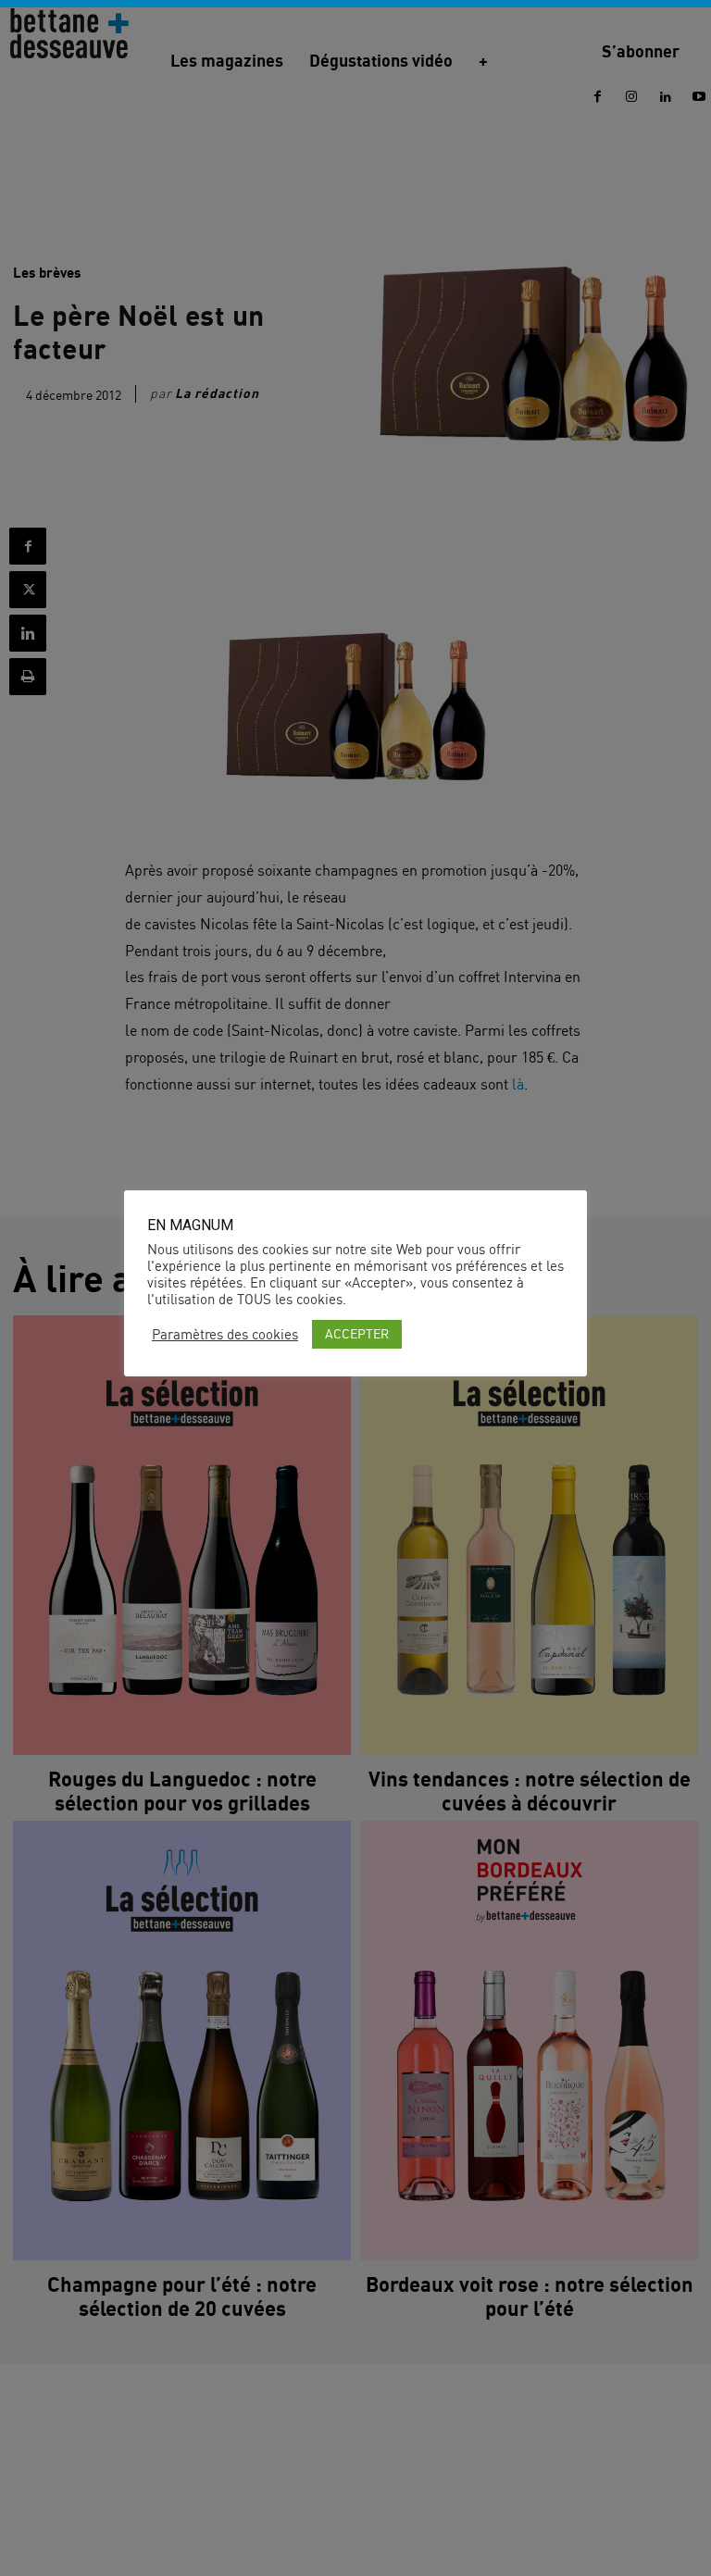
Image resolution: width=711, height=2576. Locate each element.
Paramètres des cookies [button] (225, 1335)
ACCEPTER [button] (357, 1333)
